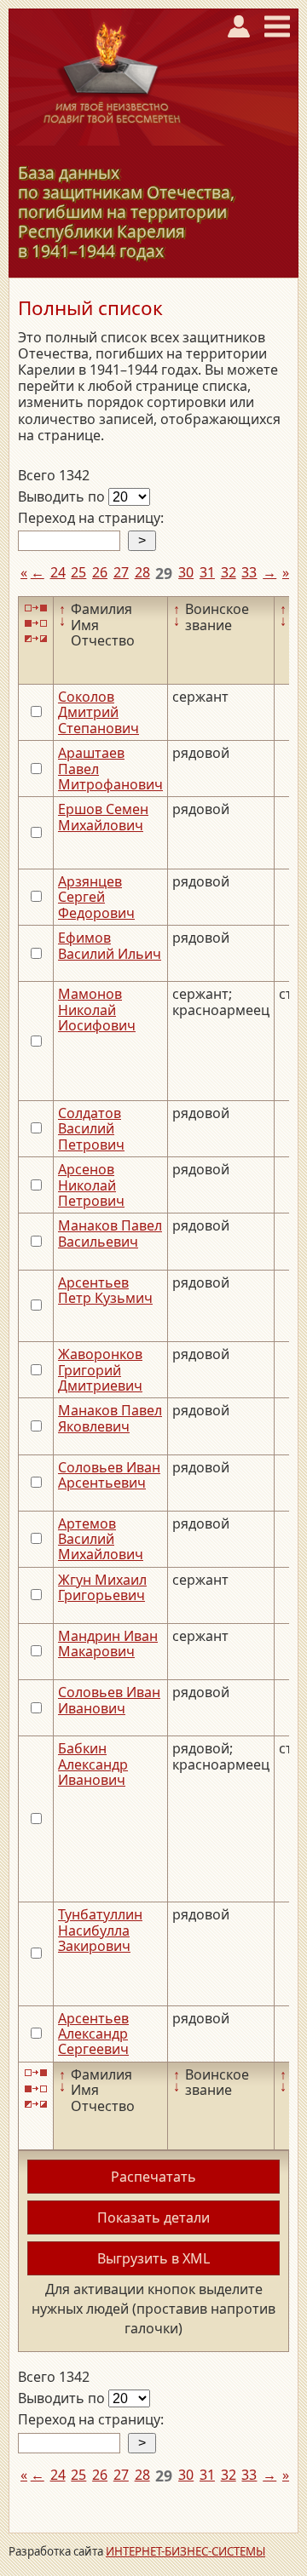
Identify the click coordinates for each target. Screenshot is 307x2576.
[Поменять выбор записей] (36, 639)
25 (78, 572)
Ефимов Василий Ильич (110, 945)
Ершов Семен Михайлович (103, 817)
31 (207, 572)
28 (142, 572)
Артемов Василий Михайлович (101, 1539)
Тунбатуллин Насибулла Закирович (100, 1930)
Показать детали (153, 2217)
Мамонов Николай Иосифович (97, 1010)
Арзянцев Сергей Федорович (96, 897)
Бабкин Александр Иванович (93, 1764)
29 (164, 573)
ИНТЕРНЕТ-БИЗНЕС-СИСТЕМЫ (185, 2551)
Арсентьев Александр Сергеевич (93, 2034)
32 (229, 572)
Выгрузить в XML (153, 2258)
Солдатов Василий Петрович (91, 1129)
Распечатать (153, 2177)
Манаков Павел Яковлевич (110, 1418)
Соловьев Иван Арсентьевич (109, 1475)
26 (100, 572)
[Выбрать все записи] (36, 608)
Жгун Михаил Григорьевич (102, 1587)
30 (186, 572)
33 (249, 572)
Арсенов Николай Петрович (91, 1185)
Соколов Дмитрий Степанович (98, 712)
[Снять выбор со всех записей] (36, 624)
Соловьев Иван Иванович (109, 1700)
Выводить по (63, 496)
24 (58, 572)
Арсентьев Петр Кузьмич (105, 1290)
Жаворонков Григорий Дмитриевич (100, 1370)
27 (121, 572)
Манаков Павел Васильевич (110, 1233)
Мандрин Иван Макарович (108, 1644)
